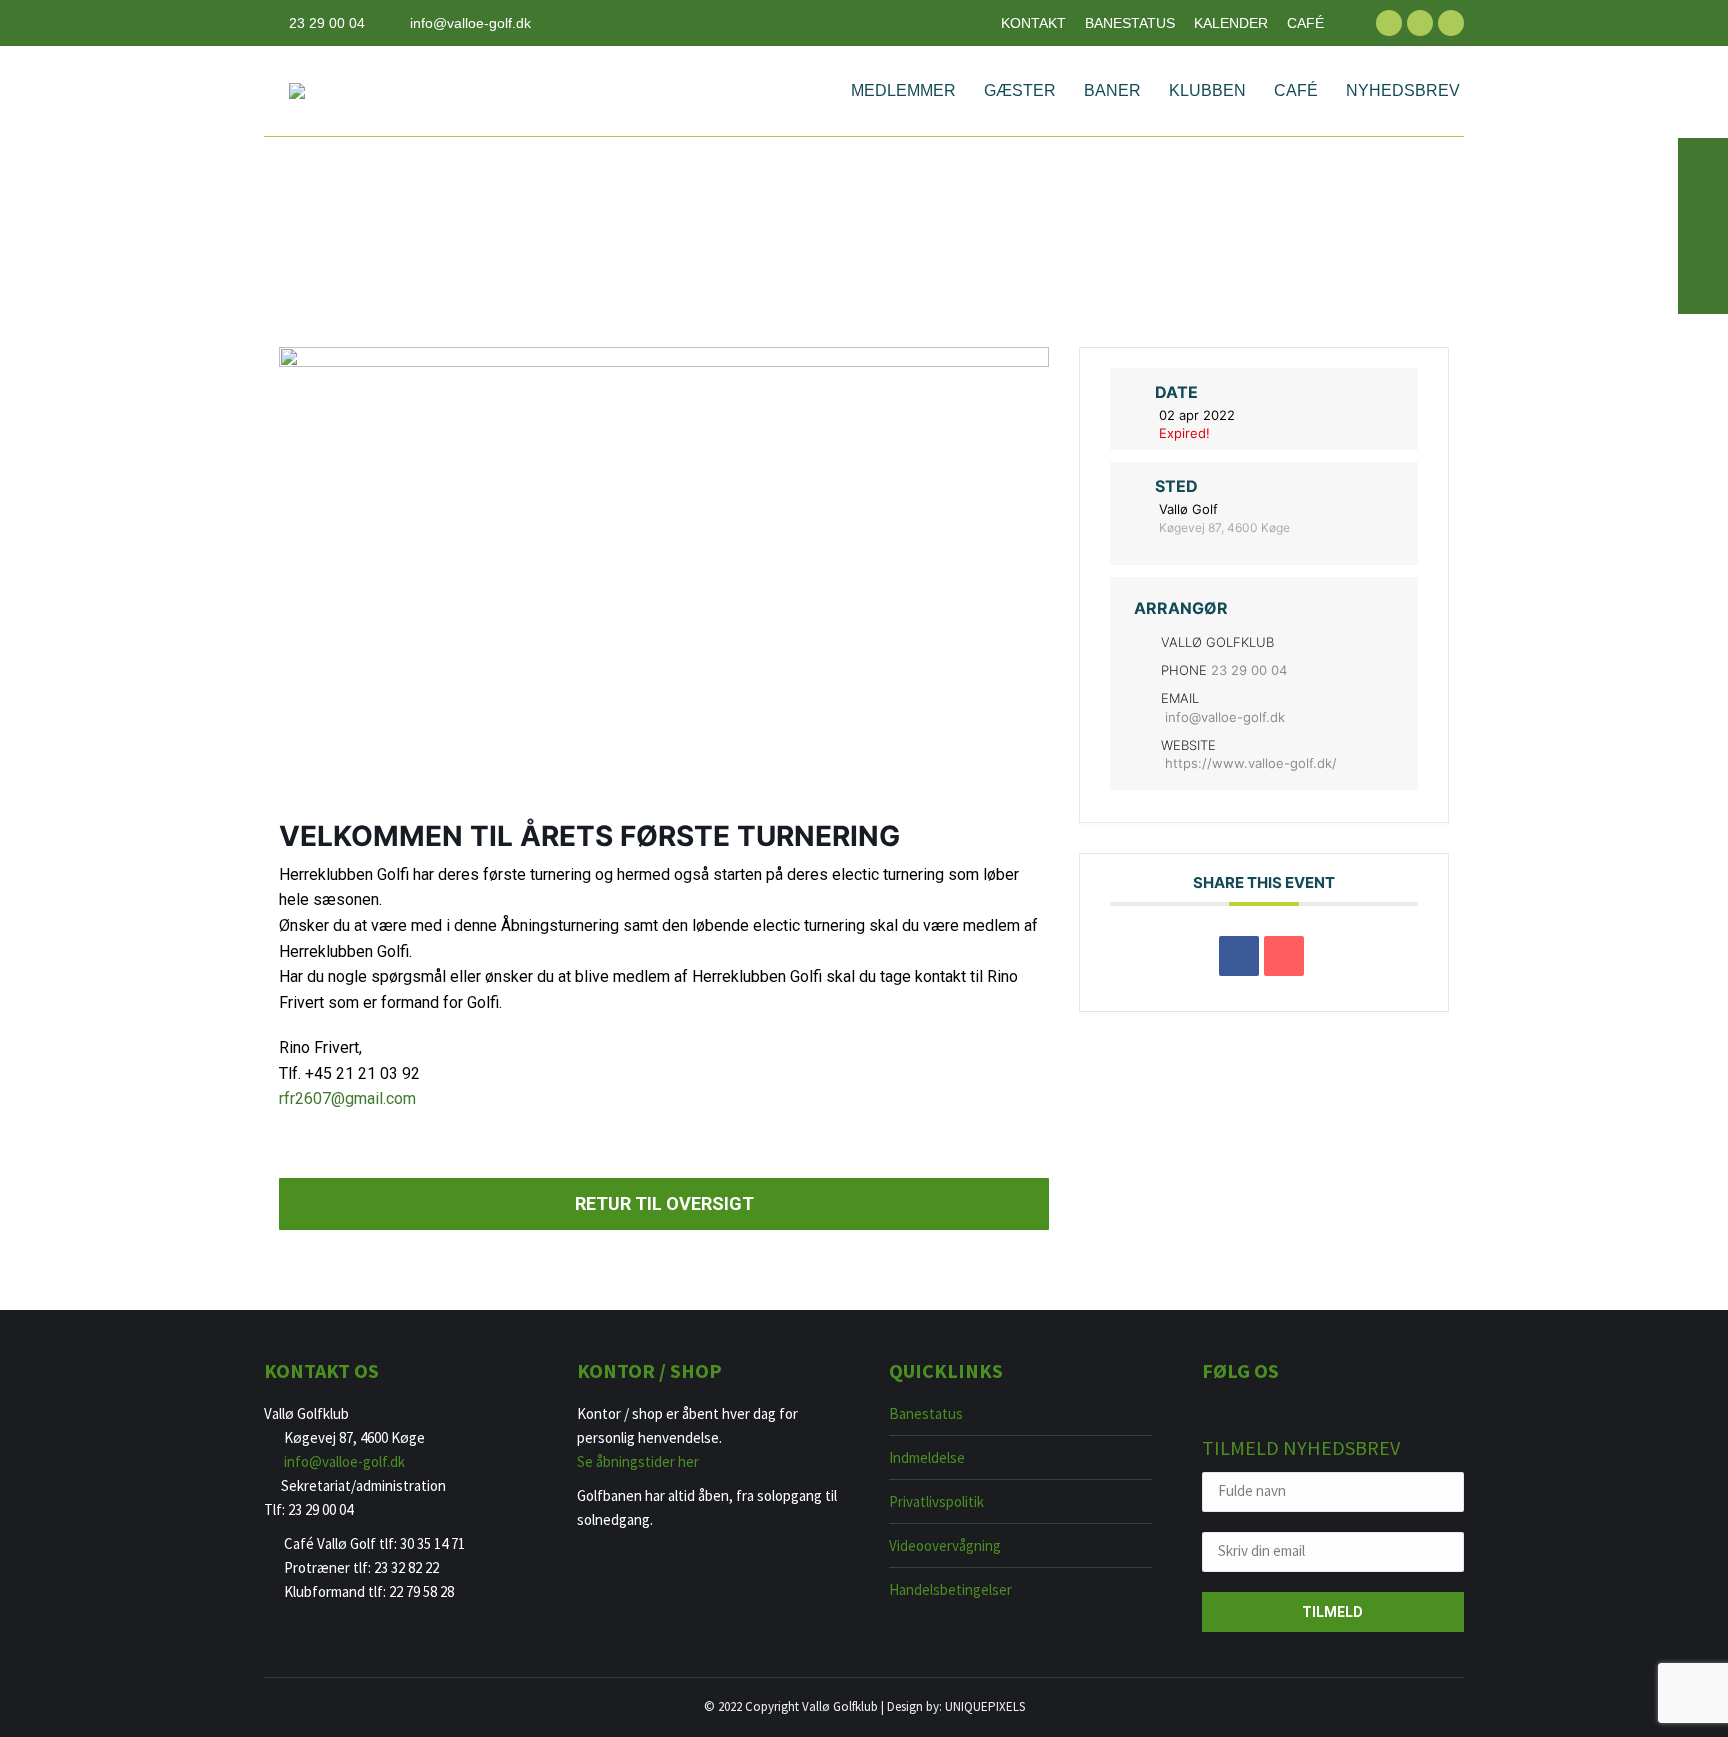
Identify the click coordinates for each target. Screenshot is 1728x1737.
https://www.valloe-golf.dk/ (1251, 763)
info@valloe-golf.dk (470, 23)
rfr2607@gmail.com (347, 1098)
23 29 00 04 (327, 23)
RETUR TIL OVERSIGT (664, 1203)
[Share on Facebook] (1239, 956)
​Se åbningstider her (638, 1461)
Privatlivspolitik (936, 1501)
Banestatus (926, 1413)
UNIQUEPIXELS (985, 1706)
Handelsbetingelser (950, 1589)
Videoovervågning (945, 1545)
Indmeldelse (927, 1457)
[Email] (1284, 956)
